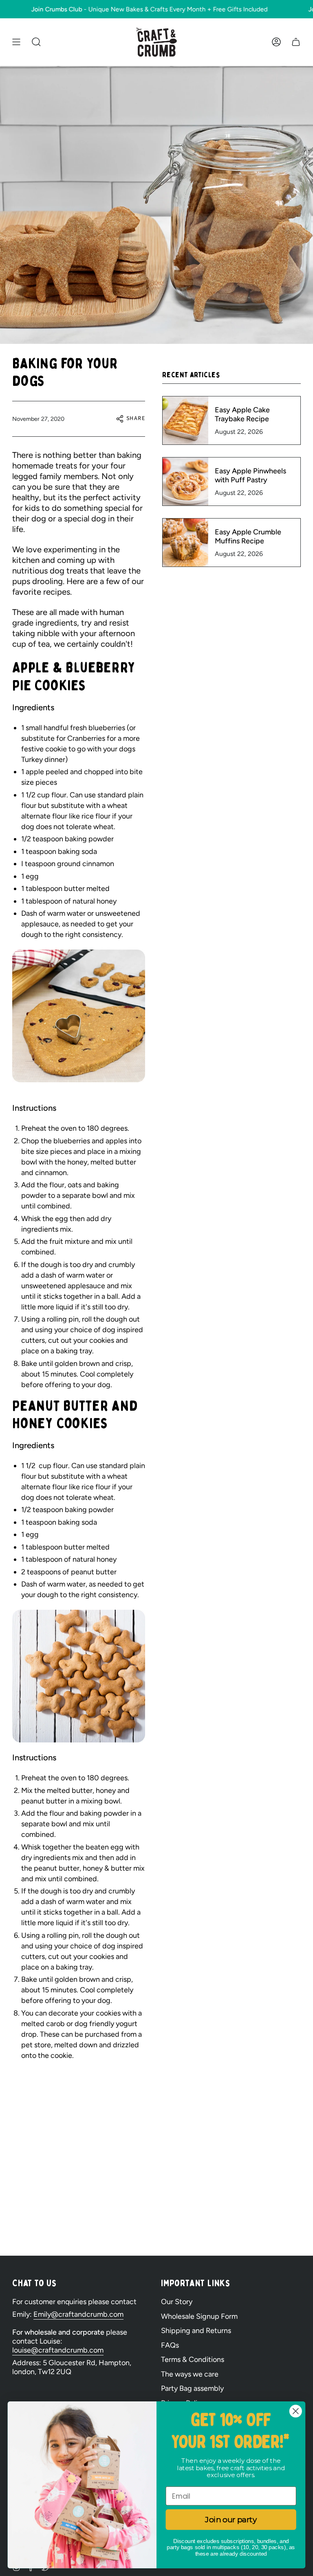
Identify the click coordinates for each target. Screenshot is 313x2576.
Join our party (231, 2519)
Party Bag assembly (192, 2388)
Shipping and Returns (196, 2331)
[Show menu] (16, 42)
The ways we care (190, 2374)
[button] (36, 42)
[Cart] (296, 42)
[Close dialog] (296, 2411)
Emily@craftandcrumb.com (78, 2314)
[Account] (276, 42)
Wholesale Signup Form (199, 2316)
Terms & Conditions (193, 2359)
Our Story (177, 2302)
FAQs (170, 2345)
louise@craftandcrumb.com (58, 2350)
